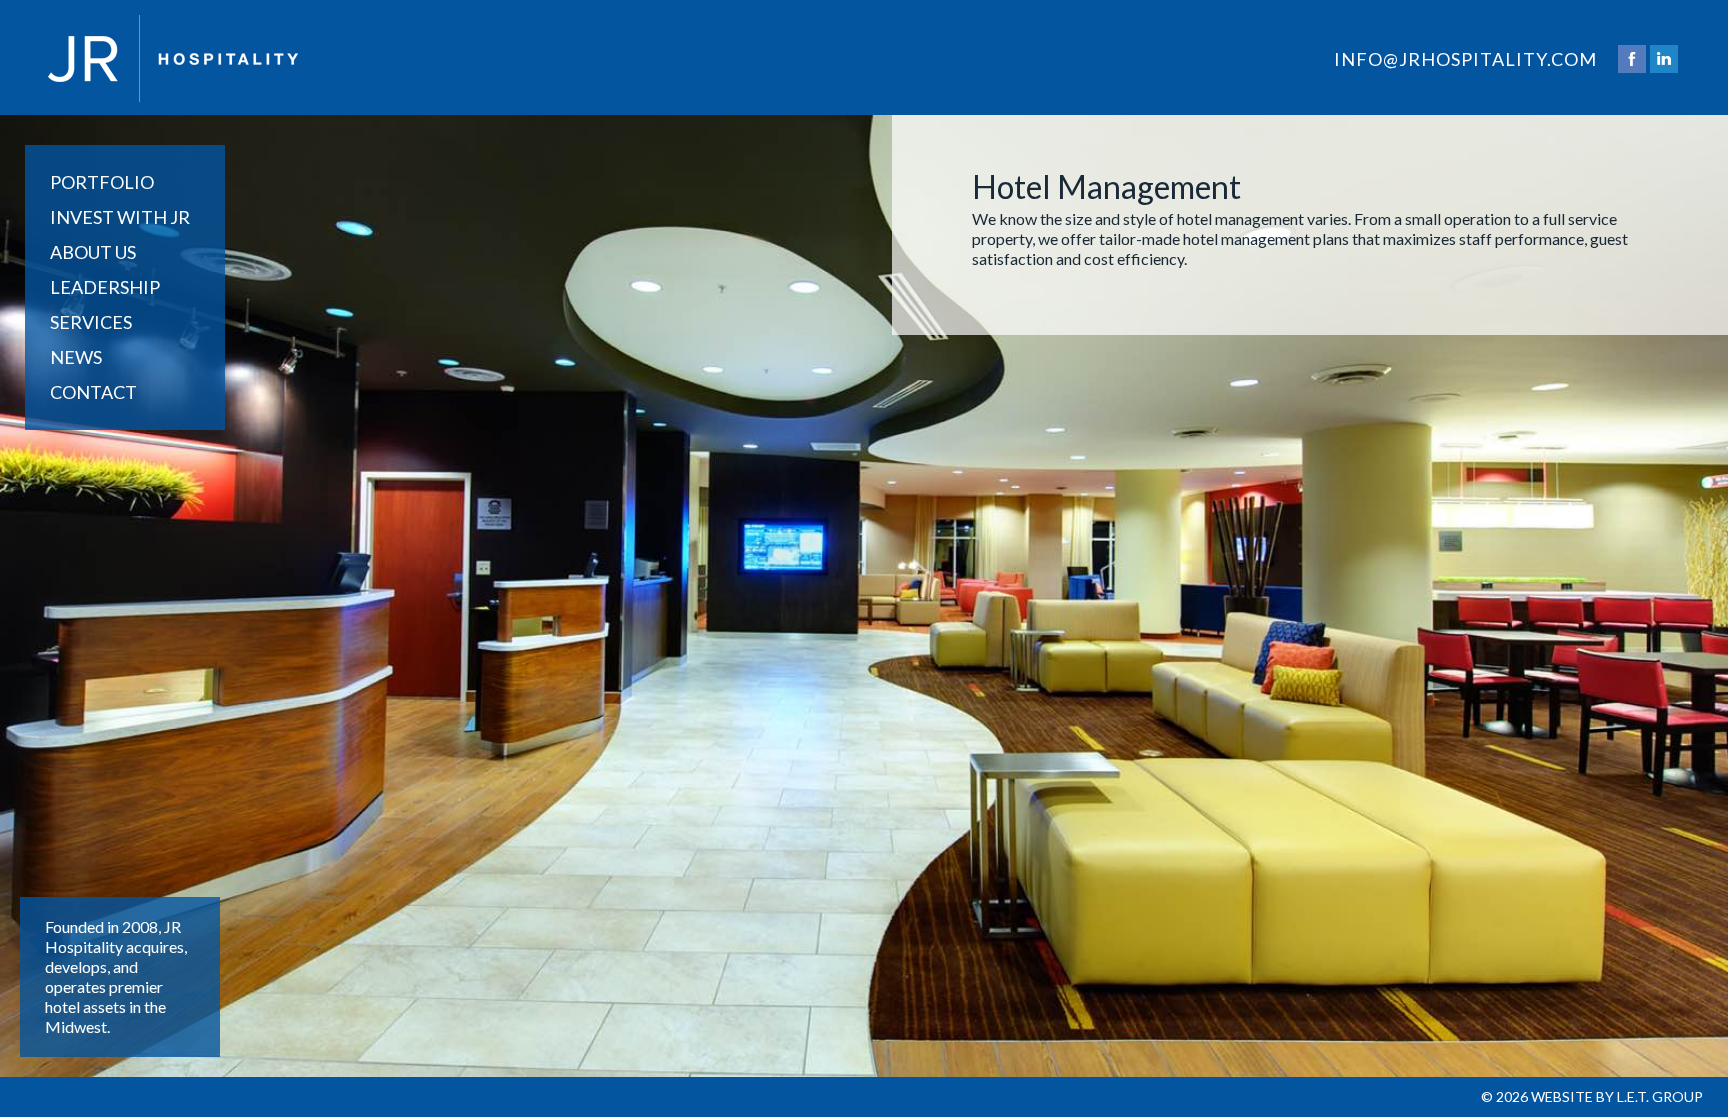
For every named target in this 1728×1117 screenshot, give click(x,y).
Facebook (1632, 59)
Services (91, 322)
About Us (93, 252)
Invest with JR (120, 217)
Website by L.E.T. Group (1617, 1096)
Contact (93, 392)
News (76, 357)
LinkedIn (1664, 59)
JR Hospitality (173, 58)
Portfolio (102, 182)
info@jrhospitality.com (1465, 59)
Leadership (105, 287)
